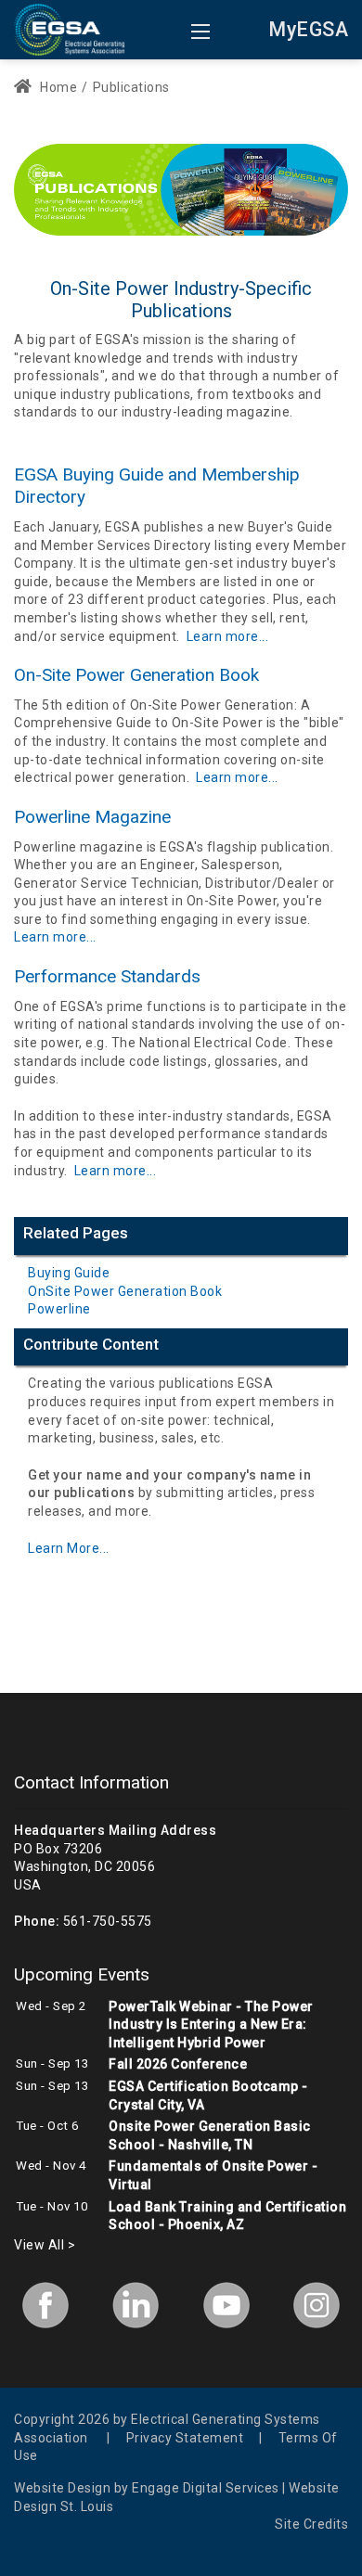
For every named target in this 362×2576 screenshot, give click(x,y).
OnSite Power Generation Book (125, 1291)
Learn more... (228, 636)
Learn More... (69, 1548)
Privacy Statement (185, 2438)
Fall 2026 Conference (178, 2064)
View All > (45, 2245)
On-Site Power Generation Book (136, 675)
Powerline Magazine (92, 817)
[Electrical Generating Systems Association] (69, 28)
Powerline (59, 1309)
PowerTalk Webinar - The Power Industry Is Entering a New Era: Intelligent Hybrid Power (211, 2025)
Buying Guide (69, 1273)
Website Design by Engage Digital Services (147, 2488)
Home (57, 87)
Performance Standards (107, 976)
